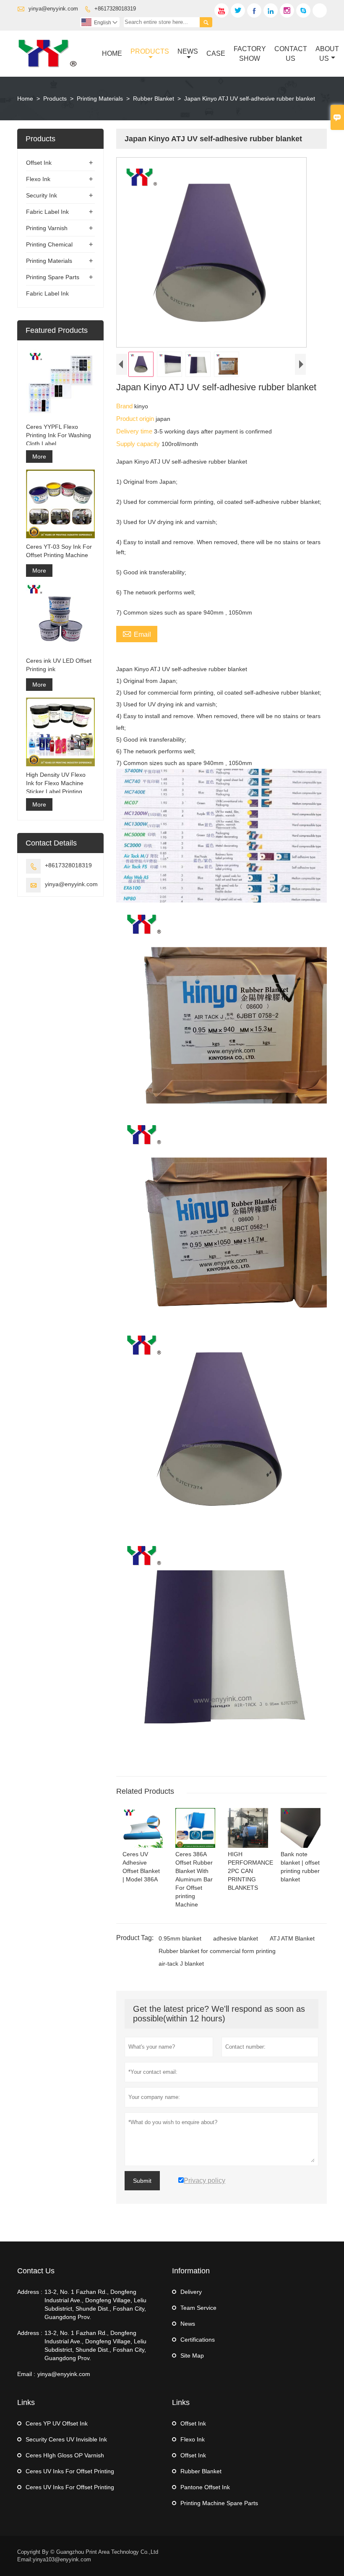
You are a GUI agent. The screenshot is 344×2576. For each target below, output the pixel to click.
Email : (26, 2374)
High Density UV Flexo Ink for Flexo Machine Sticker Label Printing (56, 783)
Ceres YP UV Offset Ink (57, 2423)
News (188, 51)
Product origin (136, 419)
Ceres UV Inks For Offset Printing (70, 2471)
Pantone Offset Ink (205, 2487)
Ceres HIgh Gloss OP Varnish (65, 2455)
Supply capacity (139, 444)
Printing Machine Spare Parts (219, 2503)
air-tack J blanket (181, 1964)
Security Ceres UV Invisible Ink (66, 2439)
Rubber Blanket (154, 99)
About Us (327, 54)
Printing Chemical (49, 244)
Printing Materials (100, 99)
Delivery (191, 2292)
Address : (30, 2292)
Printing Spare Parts (53, 277)
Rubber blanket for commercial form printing (217, 1951)
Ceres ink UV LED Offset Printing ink (59, 665)
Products (150, 51)
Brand (125, 406)
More (39, 457)
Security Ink (42, 195)
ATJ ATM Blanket (292, 1938)
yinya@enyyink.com (53, 9)
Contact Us (291, 54)
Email (137, 633)
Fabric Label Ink (47, 212)
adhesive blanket (236, 1938)
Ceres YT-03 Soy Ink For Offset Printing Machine (59, 551)
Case (216, 53)
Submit (142, 2181)
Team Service (198, 2308)
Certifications (198, 2340)
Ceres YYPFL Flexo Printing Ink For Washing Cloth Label (59, 435)
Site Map (192, 2355)
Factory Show (250, 54)
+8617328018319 (115, 9)
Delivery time (135, 431)
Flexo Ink (38, 179)
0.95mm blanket (180, 1938)
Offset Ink (39, 163)
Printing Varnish (47, 228)
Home (112, 53)
